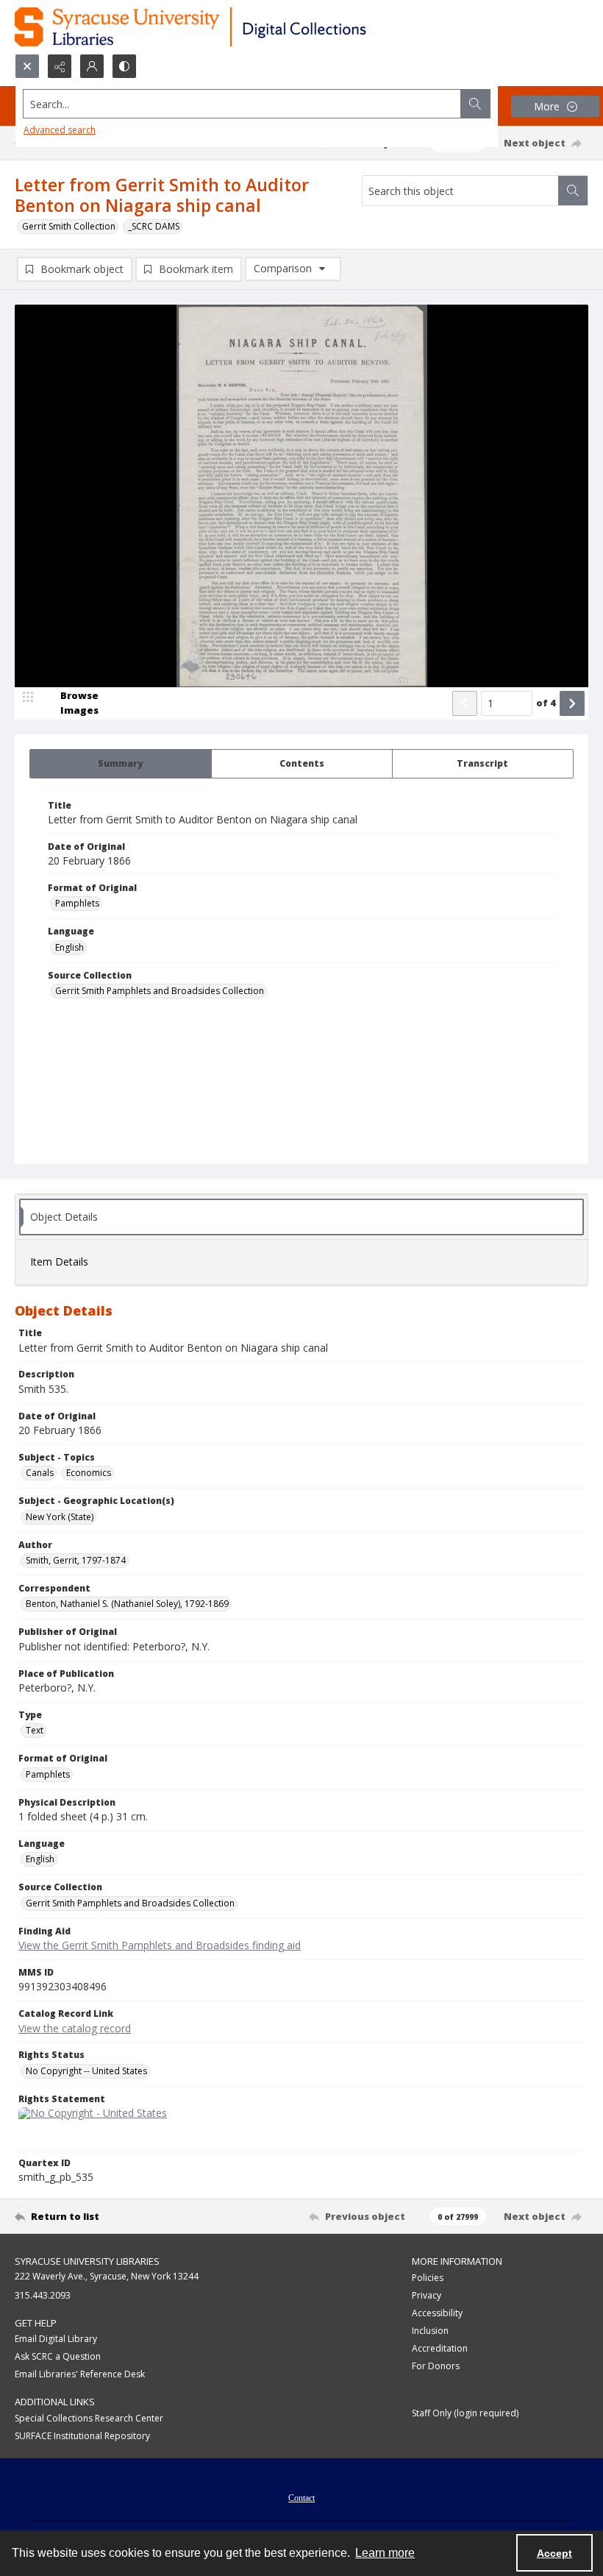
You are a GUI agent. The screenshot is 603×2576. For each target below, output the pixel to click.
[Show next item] (572, 703)
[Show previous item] (465, 703)
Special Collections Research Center (89, 2418)
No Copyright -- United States (86, 2071)
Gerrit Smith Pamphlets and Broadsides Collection (160, 991)
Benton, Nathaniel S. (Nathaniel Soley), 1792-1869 (127, 1604)
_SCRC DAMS (154, 226)
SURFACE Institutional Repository (82, 2436)
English (69, 947)
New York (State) (60, 1517)
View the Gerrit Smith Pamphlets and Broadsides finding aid (160, 1945)
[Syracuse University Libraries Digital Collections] (233, 27)
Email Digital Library (56, 2339)
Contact (301, 2498)
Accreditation (440, 2348)
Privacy (427, 2295)
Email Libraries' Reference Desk (80, 2374)
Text (35, 1730)
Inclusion (430, 2331)
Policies (428, 2278)
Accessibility (437, 2313)
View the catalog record (75, 2028)
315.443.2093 (43, 2295)
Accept (554, 2553)
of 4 (546, 703)
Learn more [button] (385, 2553)
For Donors (436, 2366)
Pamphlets (77, 903)
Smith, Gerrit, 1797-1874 (76, 1560)
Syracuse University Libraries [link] (87, 2261)
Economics (89, 1473)
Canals (40, 1473)
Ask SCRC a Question (58, 2356)
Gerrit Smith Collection (69, 226)
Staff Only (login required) (465, 2413)
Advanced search (60, 130)
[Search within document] (573, 191)
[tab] (121, 764)
